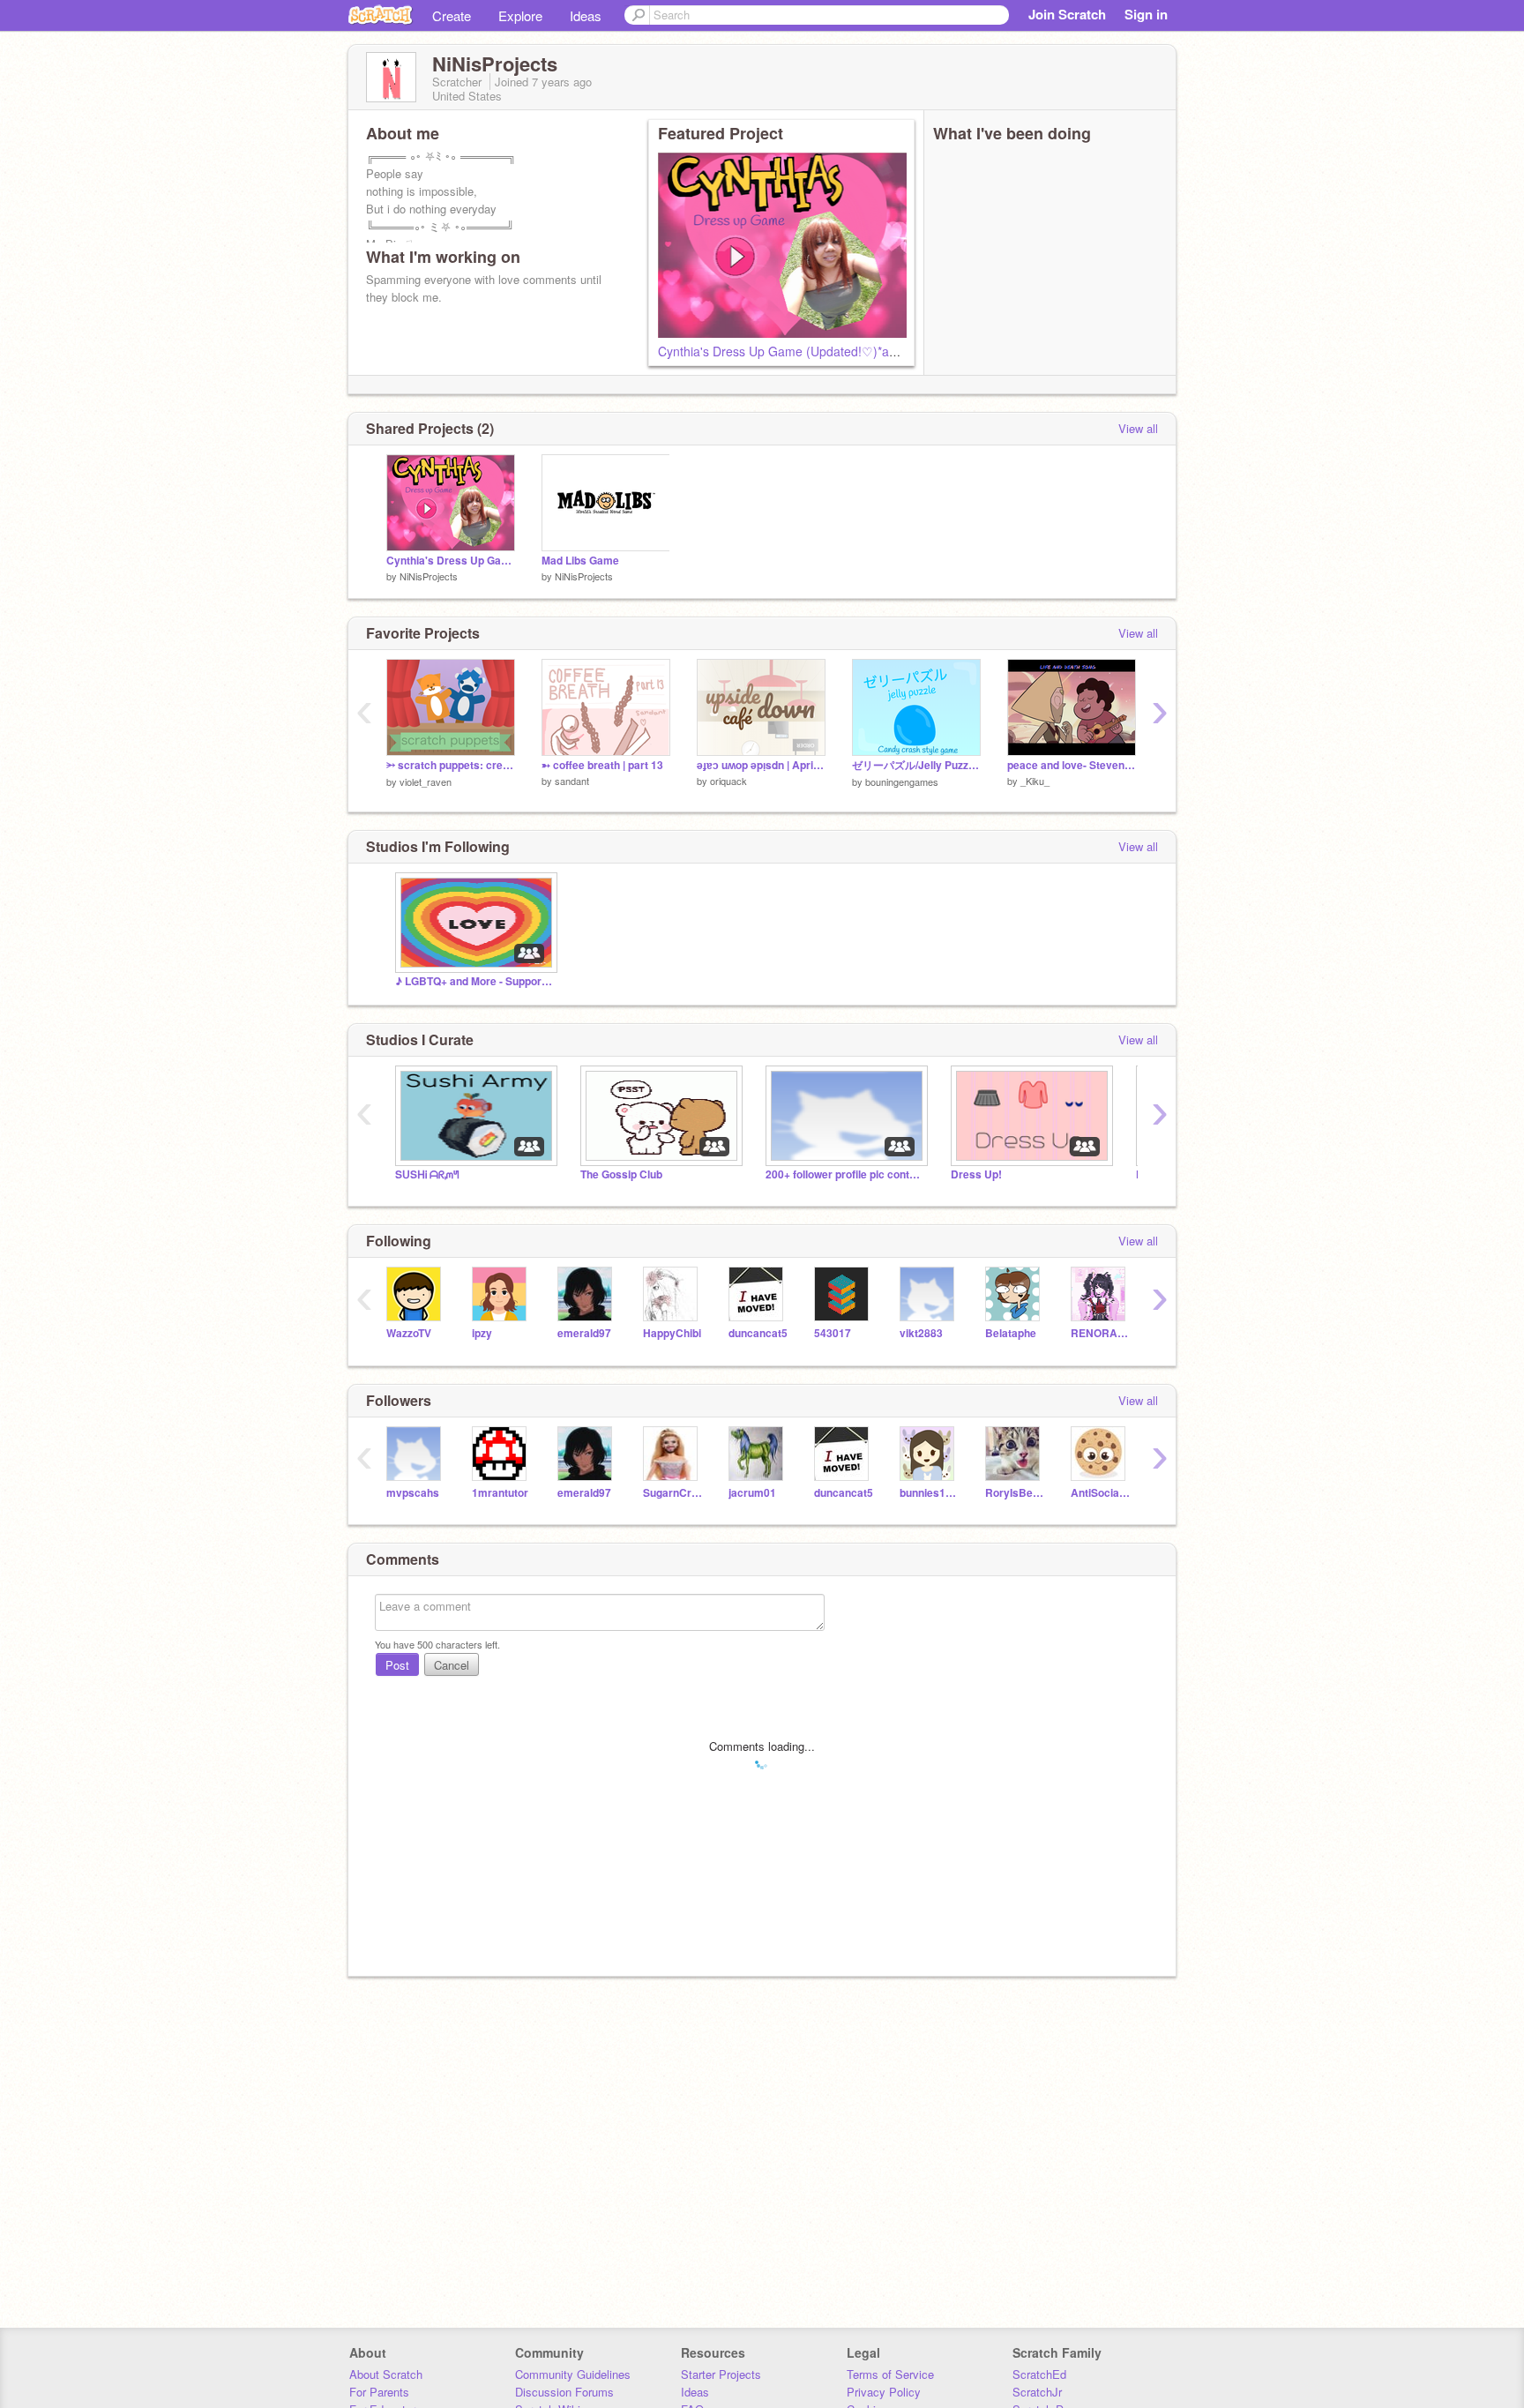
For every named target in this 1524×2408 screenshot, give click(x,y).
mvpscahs (413, 1493)
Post (397, 1665)
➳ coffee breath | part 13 (602, 765)
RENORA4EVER (1100, 1333)
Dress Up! (976, 1174)
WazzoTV (409, 1333)
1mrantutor (500, 1493)
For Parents (379, 2392)
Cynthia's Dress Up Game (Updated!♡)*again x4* (796, 351)
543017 (833, 1333)
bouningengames (902, 781)
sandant (572, 781)
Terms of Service (890, 2374)
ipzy (482, 1333)
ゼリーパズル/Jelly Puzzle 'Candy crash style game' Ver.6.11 (916, 765)
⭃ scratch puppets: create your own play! (451, 765)
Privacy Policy (884, 2392)
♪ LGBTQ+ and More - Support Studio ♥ (474, 981)
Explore (520, 15)
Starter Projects (721, 2374)
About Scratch (386, 2374)
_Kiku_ (1035, 781)
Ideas (586, 15)
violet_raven (426, 781)
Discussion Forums (564, 2392)
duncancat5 (758, 1333)
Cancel (452, 1665)
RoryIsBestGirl (1015, 1493)
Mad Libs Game (580, 561)
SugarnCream (672, 1493)
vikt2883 (921, 1333)
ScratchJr (1037, 2392)
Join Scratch (1067, 14)
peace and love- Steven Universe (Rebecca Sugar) (1072, 765)
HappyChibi (672, 1333)
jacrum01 (752, 1493)
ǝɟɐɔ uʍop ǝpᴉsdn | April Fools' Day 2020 (761, 765)
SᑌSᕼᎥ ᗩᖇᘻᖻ (427, 1174)
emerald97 (584, 1333)
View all (1138, 428)
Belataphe (1011, 1333)
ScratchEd (1039, 2374)
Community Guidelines (573, 2374)
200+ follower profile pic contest (845, 1174)
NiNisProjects (429, 576)
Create (452, 15)
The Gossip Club (621, 1174)
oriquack (728, 781)
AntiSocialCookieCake (1100, 1493)
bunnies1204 (929, 1493)
